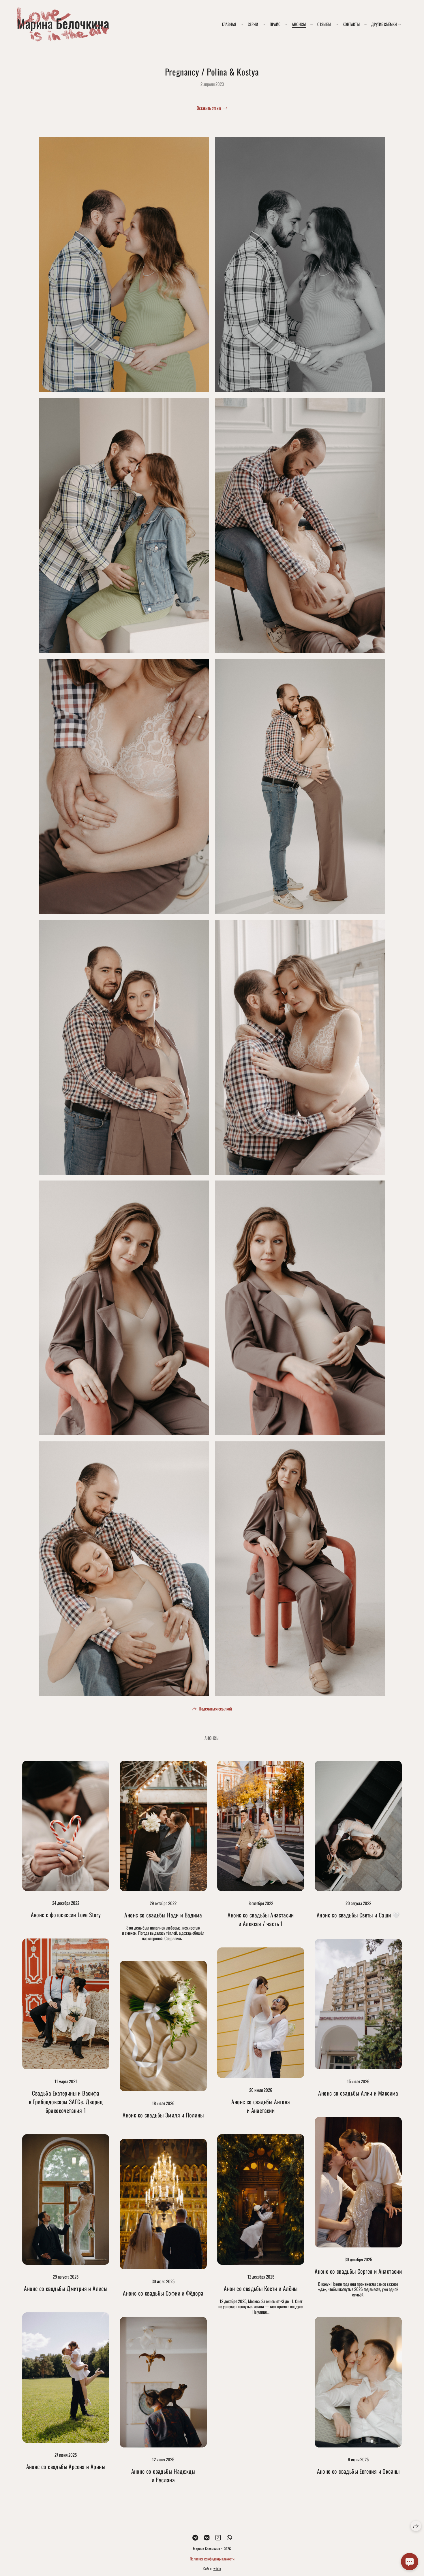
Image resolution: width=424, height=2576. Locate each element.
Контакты (351, 24)
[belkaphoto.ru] (63, 24)
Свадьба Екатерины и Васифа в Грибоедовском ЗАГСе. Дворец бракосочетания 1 (66, 2102)
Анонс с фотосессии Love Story (66, 1915)
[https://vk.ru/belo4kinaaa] (207, 2537)
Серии (253, 24)
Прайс (275, 24)
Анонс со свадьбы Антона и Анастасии (261, 2106)
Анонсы (299, 24)
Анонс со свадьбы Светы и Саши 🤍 (358, 1915)
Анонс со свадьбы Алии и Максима (358, 2093)
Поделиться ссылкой (215, 1708)
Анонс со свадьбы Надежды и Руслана (163, 2475)
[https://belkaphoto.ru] (218, 2537)
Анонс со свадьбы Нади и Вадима (163, 1915)
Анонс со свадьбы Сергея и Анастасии (358, 2271)
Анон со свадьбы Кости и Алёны (261, 2288)
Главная (229, 24)
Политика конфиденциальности (212, 2559)
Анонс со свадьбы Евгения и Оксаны (358, 2471)
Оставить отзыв (209, 108)
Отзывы (324, 24)
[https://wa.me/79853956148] (229, 2537)
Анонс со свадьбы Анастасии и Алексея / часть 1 (261, 1919)
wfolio (217, 2568)
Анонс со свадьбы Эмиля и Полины (163, 2115)
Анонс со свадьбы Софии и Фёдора (163, 2293)
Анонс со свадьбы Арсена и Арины (66, 2466)
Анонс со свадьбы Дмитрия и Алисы (66, 2288)
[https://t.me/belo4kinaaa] (195, 2537)
